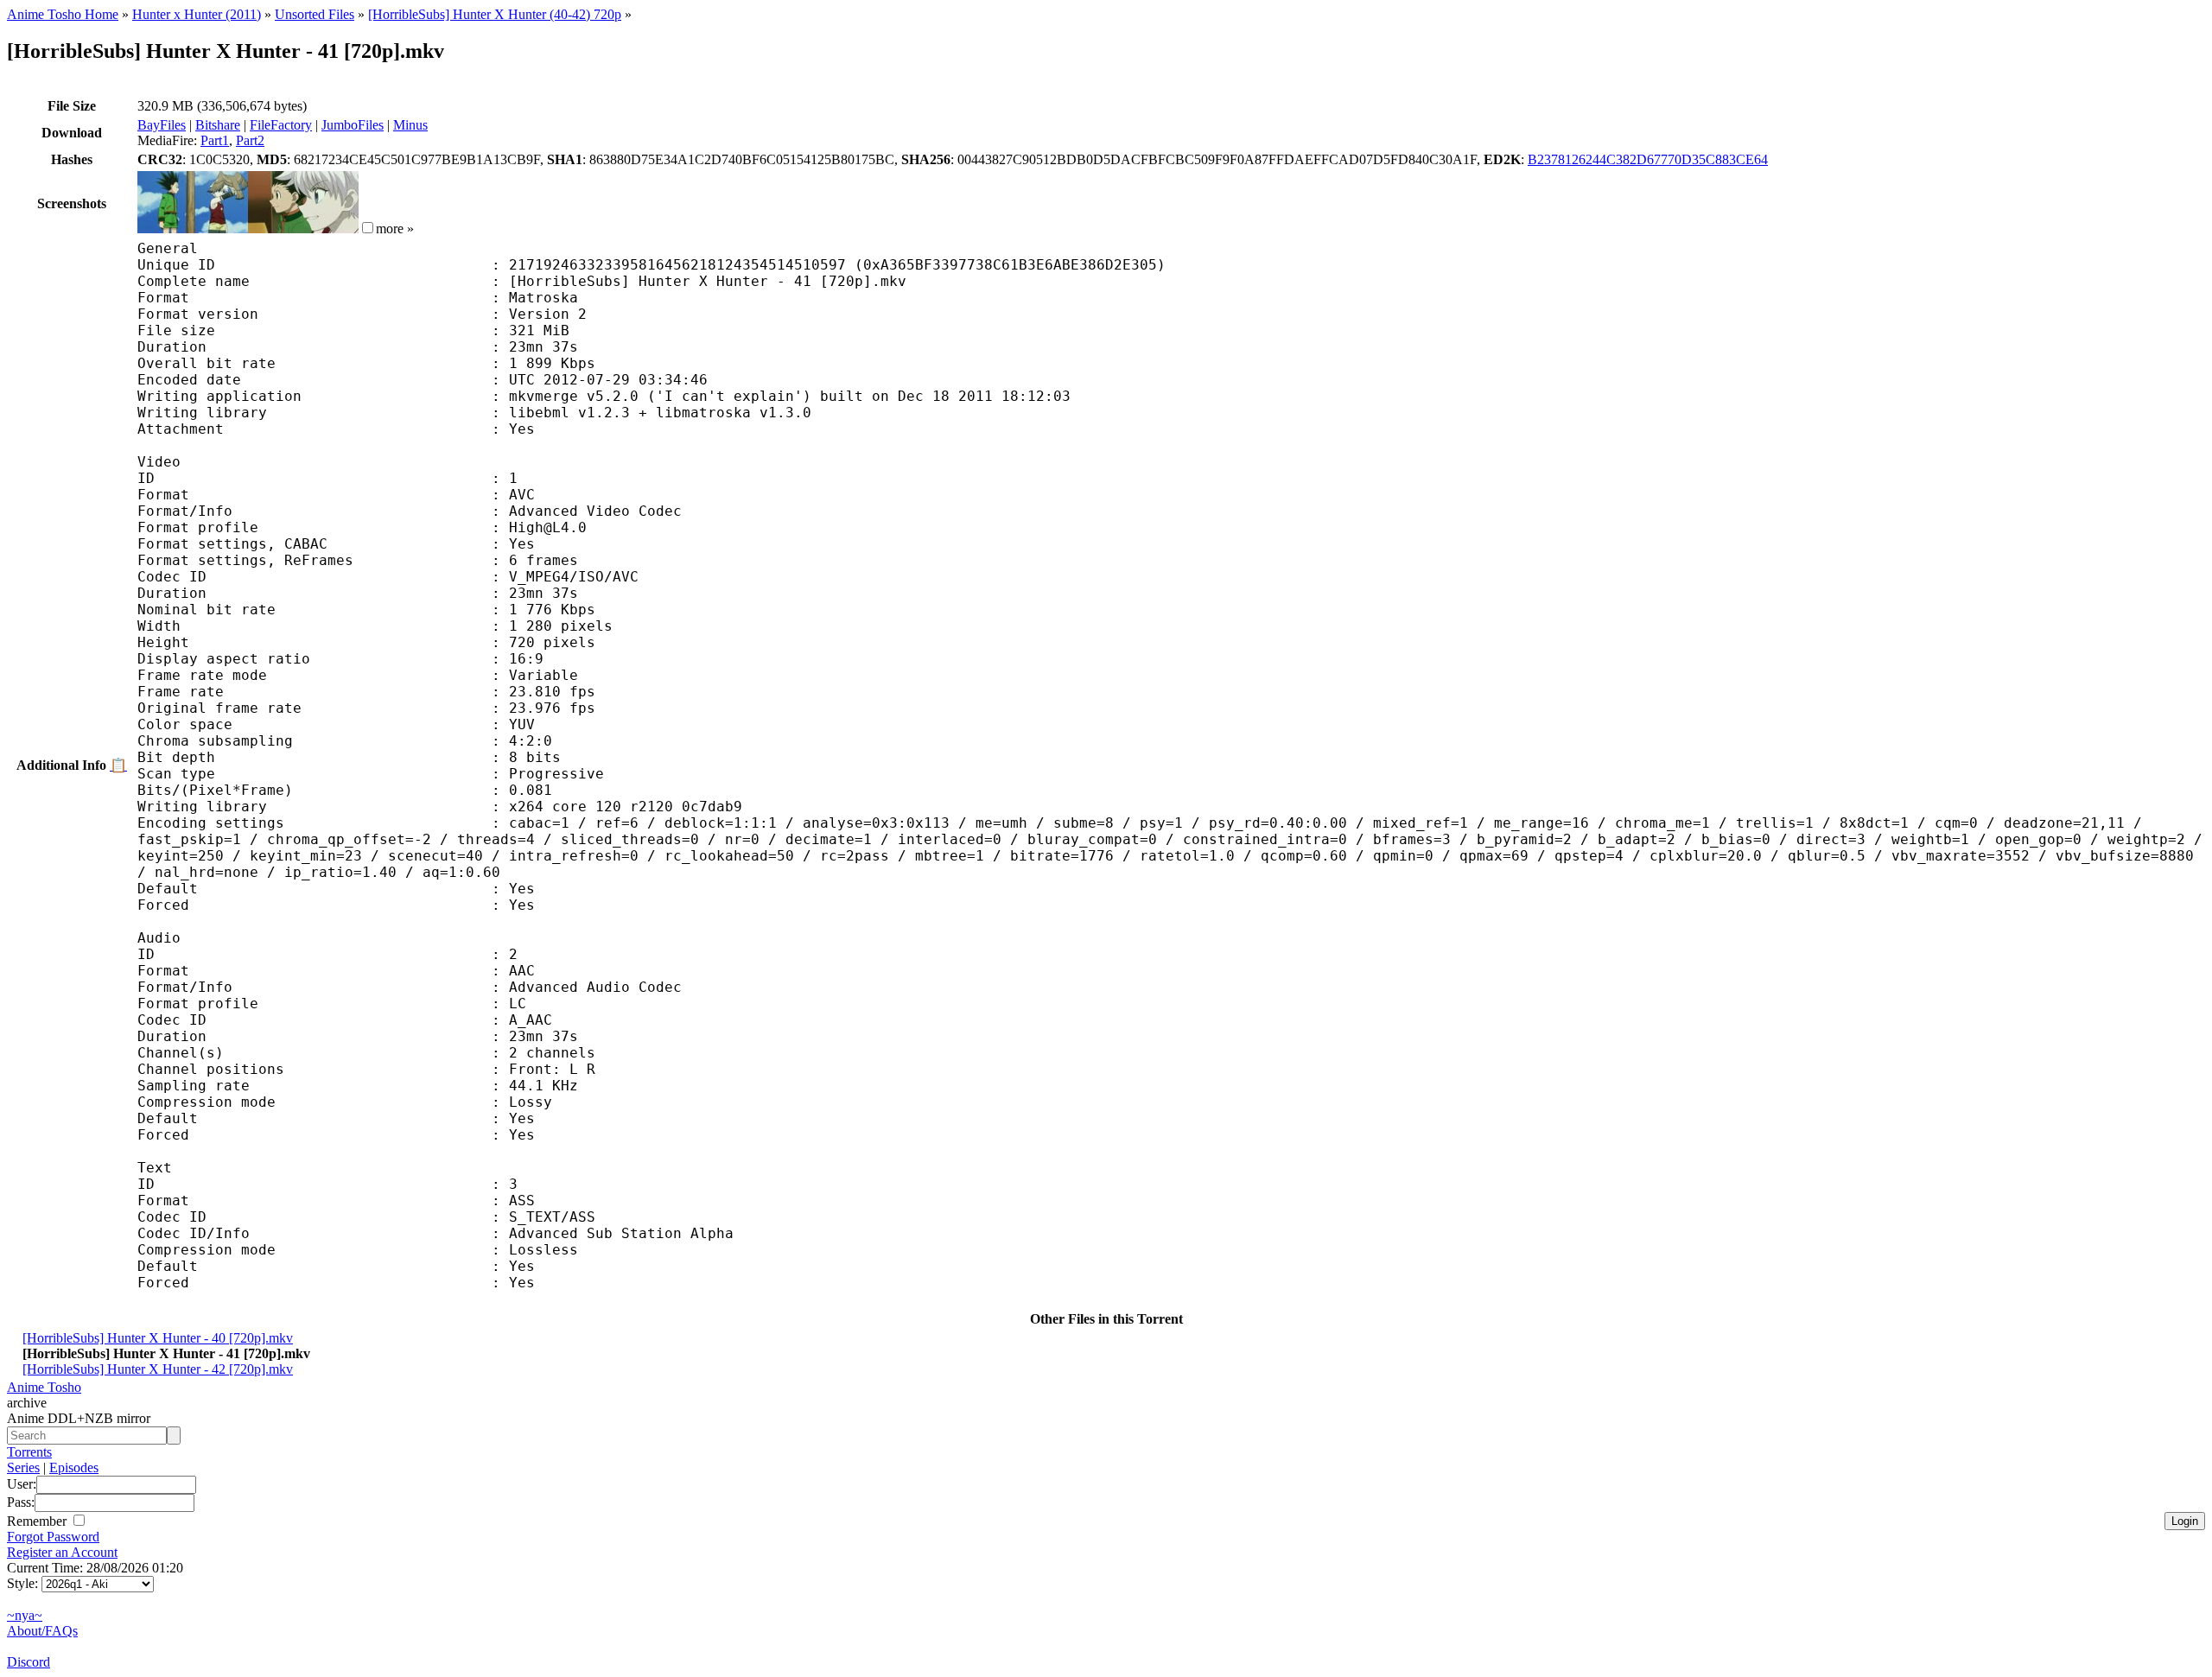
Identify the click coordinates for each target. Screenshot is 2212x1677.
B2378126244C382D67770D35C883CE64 (1648, 159)
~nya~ (25, 1615)
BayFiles (162, 125)
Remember (38, 1521)
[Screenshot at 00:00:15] (193, 229)
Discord (29, 1662)
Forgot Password (53, 1537)
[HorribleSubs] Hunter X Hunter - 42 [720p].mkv (158, 1369)
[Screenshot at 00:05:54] (303, 229)
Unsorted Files (315, 14)
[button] (368, 228)
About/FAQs (42, 1631)
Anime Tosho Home (63, 14)
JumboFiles (353, 125)
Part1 (215, 140)
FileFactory (281, 125)
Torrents (29, 1452)
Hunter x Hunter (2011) (197, 14)
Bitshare (218, 125)
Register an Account (62, 1552)
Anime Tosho (44, 1387)
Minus (410, 125)
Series (23, 1467)
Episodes (74, 1467)
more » (395, 229)
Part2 (250, 140)
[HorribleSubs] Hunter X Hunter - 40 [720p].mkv (158, 1338)
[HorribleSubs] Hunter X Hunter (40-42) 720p (495, 14)
